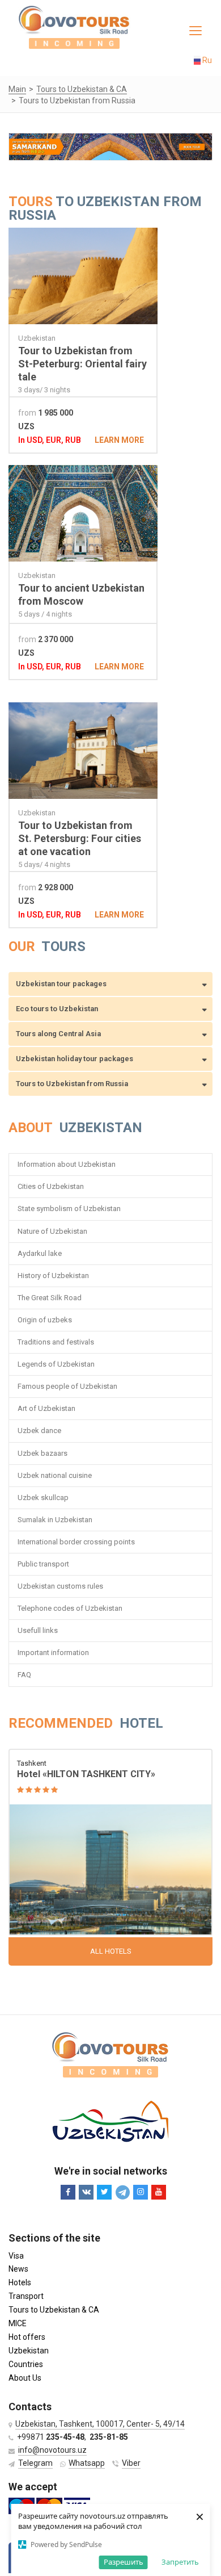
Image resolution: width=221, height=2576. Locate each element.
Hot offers (27, 2337)
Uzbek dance (39, 1431)
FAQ (24, 1675)
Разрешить (124, 2562)
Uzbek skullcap (43, 1498)
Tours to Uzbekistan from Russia (72, 1084)
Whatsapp (87, 2463)
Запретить (180, 2562)
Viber (131, 2463)
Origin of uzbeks (45, 1320)
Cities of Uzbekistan (51, 1186)
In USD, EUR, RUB (50, 440)
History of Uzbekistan (53, 1276)
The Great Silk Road (50, 1298)
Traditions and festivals (56, 1342)
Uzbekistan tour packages (61, 984)
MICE (18, 2323)
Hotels (20, 2282)
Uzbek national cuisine (55, 1475)
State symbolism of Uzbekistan (69, 1209)
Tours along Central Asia (58, 1034)
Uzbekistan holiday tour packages (75, 1059)
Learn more (119, 440)
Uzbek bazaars (42, 1453)
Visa (16, 2256)
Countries (26, 2364)
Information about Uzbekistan (67, 1164)
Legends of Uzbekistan (56, 1364)
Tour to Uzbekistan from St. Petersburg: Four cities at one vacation (80, 838)
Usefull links (38, 1630)
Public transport (43, 1564)
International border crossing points (77, 1542)
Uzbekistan (29, 2351)
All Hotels (111, 1951)
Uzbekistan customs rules (60, 1586)
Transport (26, 2296)
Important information (53, 1653)
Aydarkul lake (40, 1253)
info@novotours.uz (52, 2450)
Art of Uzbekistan (46, 1408)
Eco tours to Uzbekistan (57, 1009)
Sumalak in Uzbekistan (55, 1520)
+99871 (51, 2437)
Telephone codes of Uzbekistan (70, 1608)
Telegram (35, 2463)
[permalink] (110, 1843)
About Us (25, 2378)
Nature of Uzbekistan (52, 1231)
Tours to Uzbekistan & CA (54, 2310)
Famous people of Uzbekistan (67, 1386)
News (18, 2269)
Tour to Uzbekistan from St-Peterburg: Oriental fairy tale (82, 364)
